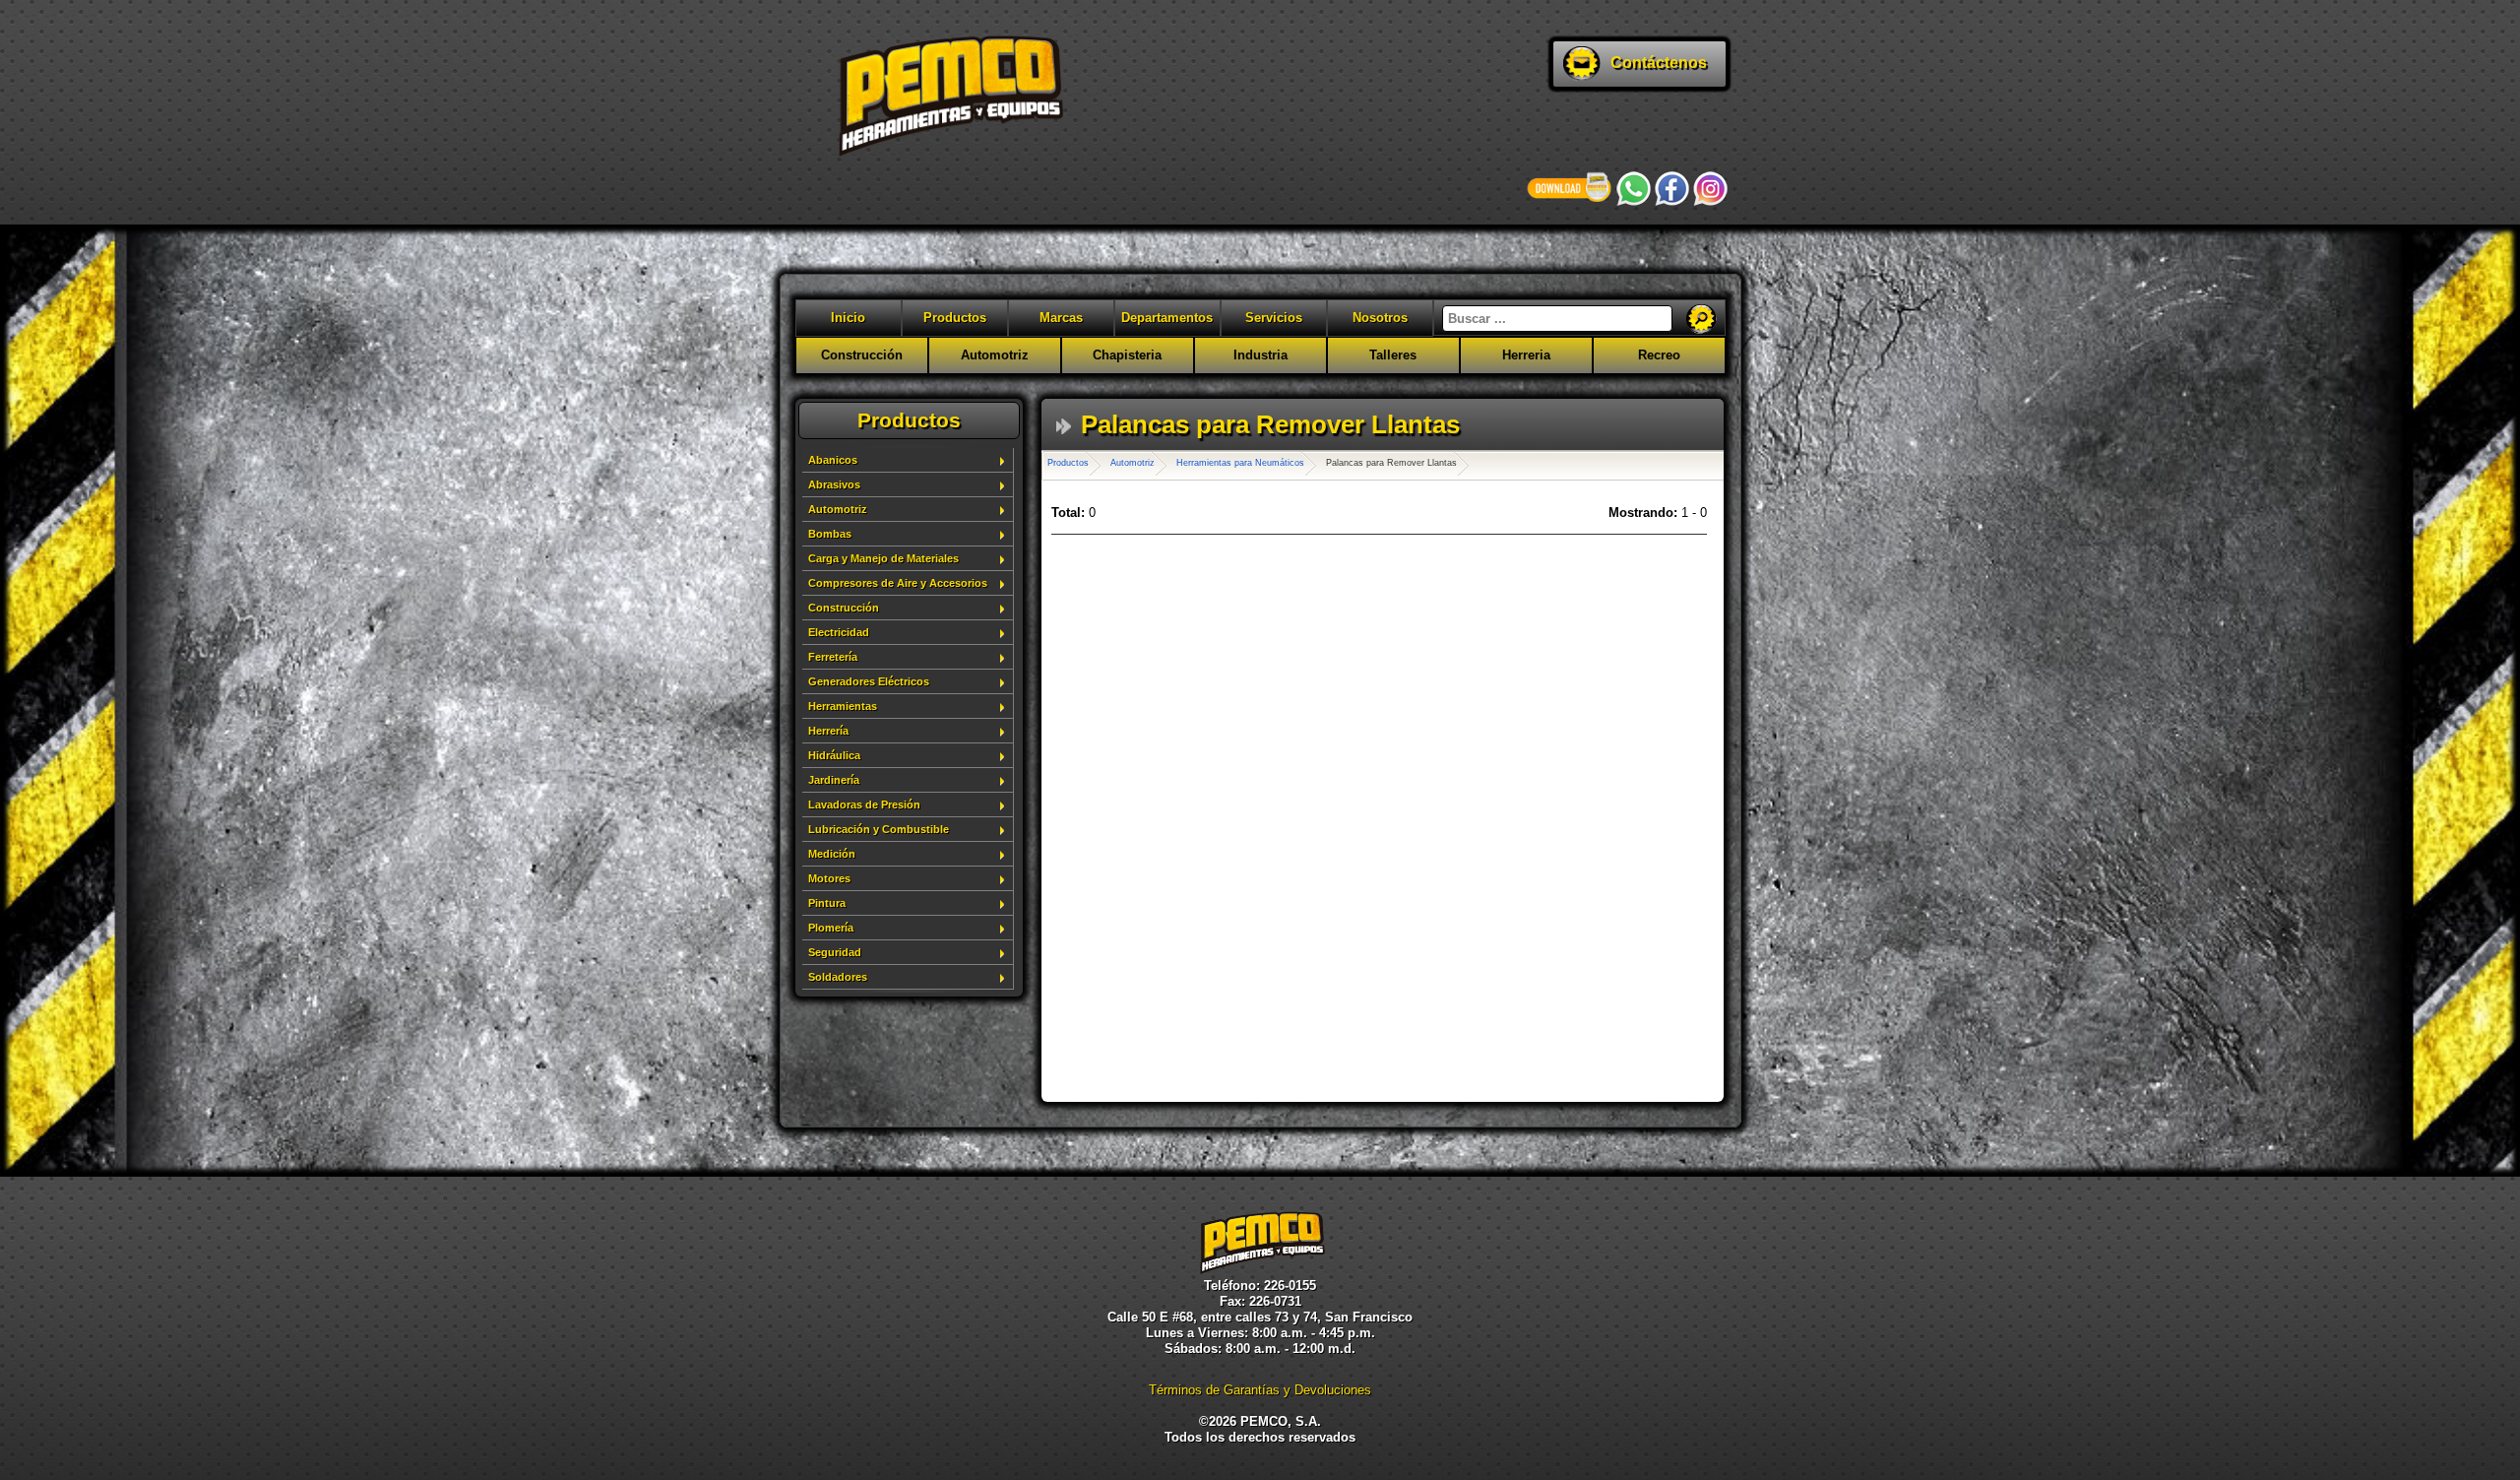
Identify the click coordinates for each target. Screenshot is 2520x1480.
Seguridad (835, 952)
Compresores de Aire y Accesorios (898, 583)
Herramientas (843, 706)
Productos (955, 318)
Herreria (1526, 355)
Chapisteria (1127, 355)
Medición (832, 854)
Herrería (828, 731)
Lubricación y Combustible (879, 829)
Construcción (862, 355)
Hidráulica (834, 755)
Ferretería (833, 657)
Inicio (848, 318)
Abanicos (833, 460)
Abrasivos (834, 484)
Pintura (827, 903)
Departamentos (1167, 318)
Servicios (1274, 318)
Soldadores (838, 977)
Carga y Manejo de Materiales (883, 558)
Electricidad (839, 632)
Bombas (830, 534)
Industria (1260, 355)
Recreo (1659, 355)
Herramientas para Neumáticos (1240, 463)
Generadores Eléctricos (869, 681)
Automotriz (995, 355)
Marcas (1061, 318)
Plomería (831, 928)
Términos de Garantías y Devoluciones (1260, 1390)
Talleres (1393, 355)
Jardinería (834, 780)
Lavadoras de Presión (864, 804)
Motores (829, 878)
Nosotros (1380, 318)
